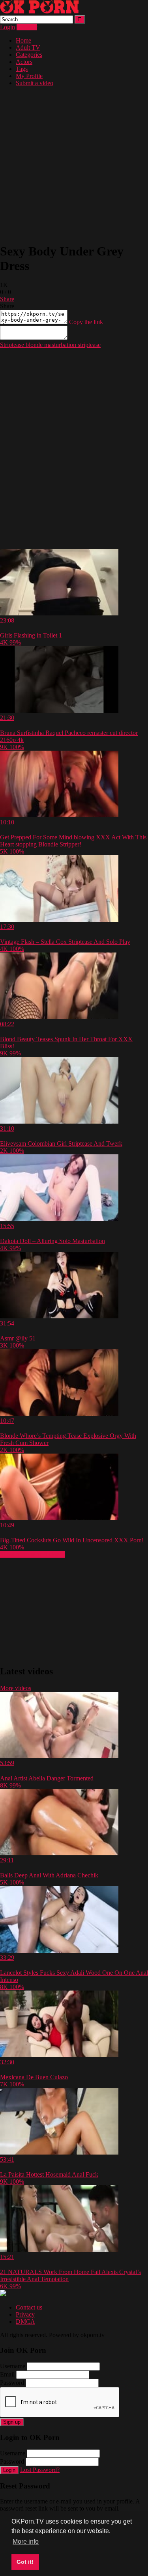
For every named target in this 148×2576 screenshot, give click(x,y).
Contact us (29, 2307)
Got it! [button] (25, 2562)
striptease (88, 345)
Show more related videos (32, 1554)
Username (13, 2366)
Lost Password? (40, 2470)
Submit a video (35, 83)
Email (7, 2374)
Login (7, 27)
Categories (29, 55)
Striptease (12, 345)
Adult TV (28, 48)
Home (23, 40)
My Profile (29, 76)
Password (12, 2383)
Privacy (25, 2314)
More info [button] (26, 2542)
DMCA (25, 2322)
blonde (33, 345)
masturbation (59, 345)
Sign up (12, 2422)
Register (27, 27)
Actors (24, 62)
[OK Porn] (39, 12)
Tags (22, 69)
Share (7, 299)
